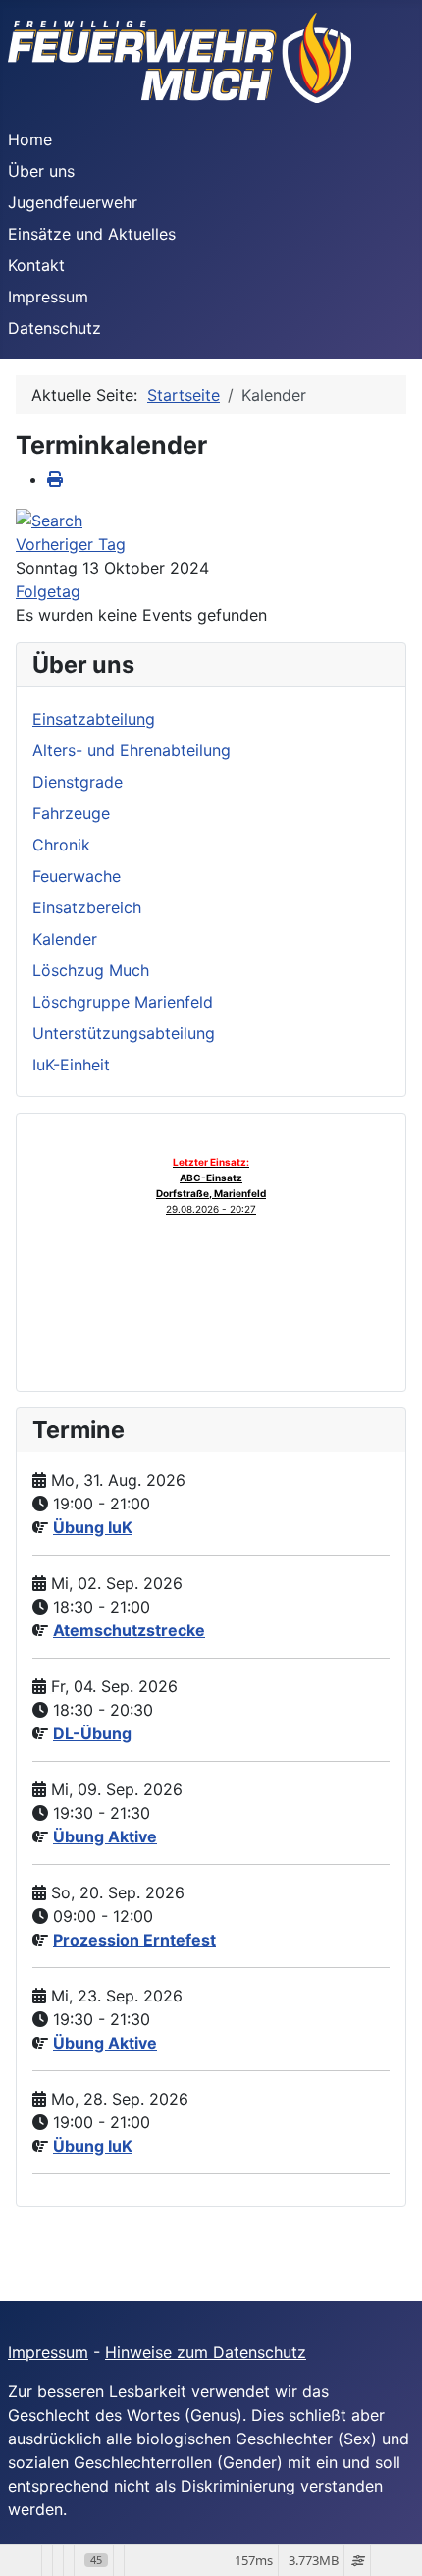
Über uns (41, 171)
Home (30, 139)
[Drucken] (55, 479)
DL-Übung (92, 1733)
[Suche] (49, 519)
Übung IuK (93, 1527)
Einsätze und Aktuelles (92, 234)
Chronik (61, 845)
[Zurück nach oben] (388, 2540)
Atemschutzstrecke (129, 1630)
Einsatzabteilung (94, 719)
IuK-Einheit (71, 1065)
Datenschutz (54, 328)
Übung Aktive (105, 1836)
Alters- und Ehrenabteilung (132, 750)
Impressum (48, 297)
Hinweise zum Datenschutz (206, 2352)
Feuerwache (77, 876)
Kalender (65, 939)
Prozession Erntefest (134, 1940)
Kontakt (36, 265)
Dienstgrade (78, 782)
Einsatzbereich (87, 907)
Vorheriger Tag (71, 544)
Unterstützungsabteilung (124, 1033)
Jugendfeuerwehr (73, 202)
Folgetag (48, 591)
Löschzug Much (91, 970)
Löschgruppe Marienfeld (123, 1002)
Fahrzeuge (71, 813)
